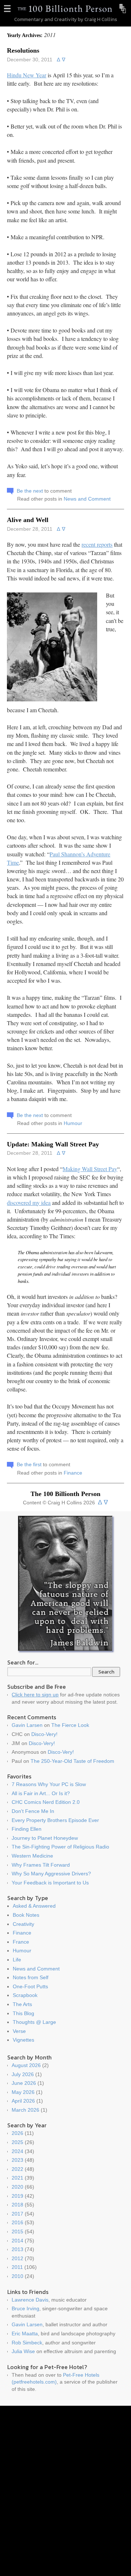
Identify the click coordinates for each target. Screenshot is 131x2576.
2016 (17, 2222)
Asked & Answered (34, 1906)
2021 (17, 2178)
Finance (73, 1473)
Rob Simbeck (27, 2343)
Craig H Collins (101, 19)
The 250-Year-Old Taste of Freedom (72, 1761)
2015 (17, 2231)
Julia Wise (23, 2351)
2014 (17, 2241)
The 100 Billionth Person (65, 1494)
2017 (17, 2214)
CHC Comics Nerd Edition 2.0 (46, 1802)
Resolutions (23, 50)
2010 (17, 2276)
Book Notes (26, 1915)
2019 (17, 2196)
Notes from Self (31, 1977)
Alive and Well (28, 520)
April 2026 (23, 2101)
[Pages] (8, 9)
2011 (17, 2267)
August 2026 (26, 2065)
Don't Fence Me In (33, 1811)
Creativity (23, 1924)
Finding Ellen (27, 1829)
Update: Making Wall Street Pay (53, 1144)
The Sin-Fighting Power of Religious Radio (60, 1847)
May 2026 (23, 2092)
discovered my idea (29, 1203)
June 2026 (24, 2083)
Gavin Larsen (27, 1725)
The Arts (22, 2004)
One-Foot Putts (30, 1986)
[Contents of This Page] (123, 9)
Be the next (30, 491)
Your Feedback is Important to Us (50, 1883)
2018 (17, 2205)
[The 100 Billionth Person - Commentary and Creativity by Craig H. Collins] (65, 9)
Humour (73, 1123)
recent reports (97, 544)
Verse (19, 2031)
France (21, 1942)
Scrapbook (25, 1995)
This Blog (23, 2013)
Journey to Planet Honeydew (45, 1838)
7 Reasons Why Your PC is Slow (49, 1784)
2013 (17, 2249)
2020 (17, 2187)
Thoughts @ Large (34, 2022)
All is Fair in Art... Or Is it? (41, 1793)
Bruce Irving (25, 2308)
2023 (17, 2160)
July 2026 (23, 2074)
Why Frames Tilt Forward (41, 1865)
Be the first (29, 1464)
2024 (17, 2151)
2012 (17, 2258)
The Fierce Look (70, 1725)
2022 (17, 2169)
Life (17, 1960)
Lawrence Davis (30, 2300)
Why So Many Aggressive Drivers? (51, 1874)
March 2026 (25, 2110)
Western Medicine (32, 1856)
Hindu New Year (27, 75)
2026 (17, 2133)
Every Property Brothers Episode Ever (55, 1820)
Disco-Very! (44, 1734)
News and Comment (87, 499)
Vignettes (23, 2040)
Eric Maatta (25, 2334)
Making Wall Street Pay (90, 1169)
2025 (17, 2142)
